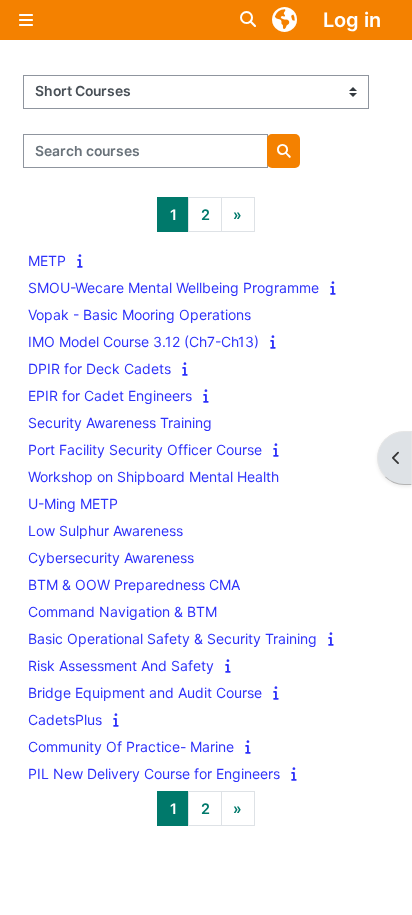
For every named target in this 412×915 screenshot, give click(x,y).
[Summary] (84, 260)
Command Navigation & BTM (122, 611)
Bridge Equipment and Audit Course (145, 692)
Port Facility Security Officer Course (145, 449)
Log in (352, 20)
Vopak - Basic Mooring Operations (139, 314)
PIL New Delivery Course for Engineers (154, 773)
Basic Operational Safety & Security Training (172, 638)
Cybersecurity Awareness (111, 557)
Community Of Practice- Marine (131, 746)
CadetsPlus (65, 719)
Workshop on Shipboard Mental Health (153, 476)
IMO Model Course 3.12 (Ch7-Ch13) (143, 341)
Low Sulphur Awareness (105, 530)
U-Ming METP (73, 503)
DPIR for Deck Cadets (99, 368)
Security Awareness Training (120, 422)
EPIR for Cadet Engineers (110, 395)
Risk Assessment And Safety (121, 665)
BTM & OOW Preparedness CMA (134, 584)
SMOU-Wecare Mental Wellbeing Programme (173, 287)
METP (47, 260)
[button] (249, 20)
